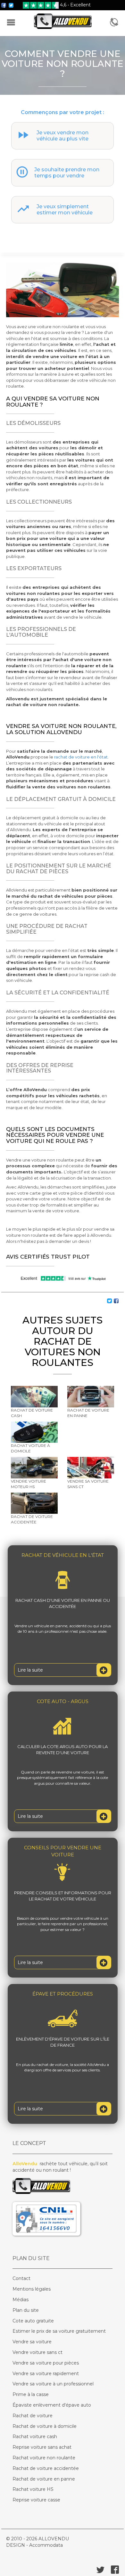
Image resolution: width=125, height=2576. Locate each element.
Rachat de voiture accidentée (46, 2468)
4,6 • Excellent (75, 5)
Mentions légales (32, 2289)
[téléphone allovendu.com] (114, 23)
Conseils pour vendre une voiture (63, 1851)
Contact (21, 2278)
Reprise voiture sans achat (42, 2447)
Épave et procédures (63, 1994)
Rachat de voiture (33, 2416)
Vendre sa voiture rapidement (46, 2374)
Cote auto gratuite (33, 2321)
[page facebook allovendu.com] (4, 5)
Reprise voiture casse (36, 2500)
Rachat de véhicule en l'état (63, 1555)
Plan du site (26, 2310)
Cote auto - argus (63, 1701)
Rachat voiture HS (33, 2489)
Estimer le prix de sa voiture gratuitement (59, 2331)
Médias (21, 2300)
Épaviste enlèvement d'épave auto (52, 2405)
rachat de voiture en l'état (81, 757)
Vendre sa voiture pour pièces (46, 2363)
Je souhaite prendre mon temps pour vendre (67, 173)
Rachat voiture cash (35, 2437)
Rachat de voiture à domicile (45, 2426)
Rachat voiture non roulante (44, 2458)
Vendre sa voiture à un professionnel (53, 2384)
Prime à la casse (31, 2394)
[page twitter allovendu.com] (11, 5)
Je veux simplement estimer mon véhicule (65, 210)
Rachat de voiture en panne (44, 2479)
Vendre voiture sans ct (37, 2352)
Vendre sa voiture (32, 2342)
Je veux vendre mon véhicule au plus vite (63, 136)
